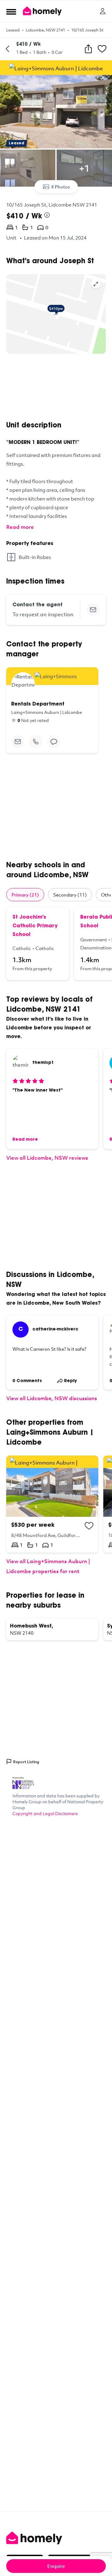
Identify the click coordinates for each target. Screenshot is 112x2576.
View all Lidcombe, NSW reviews (47, 1158)
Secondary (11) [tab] (70, 895)
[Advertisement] (56, 387)
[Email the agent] (93, 610)
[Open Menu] (11, 12)
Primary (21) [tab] (25, 895)
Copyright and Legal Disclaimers (45, 1813)
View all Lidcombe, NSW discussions (52, 1398)
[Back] (7, 49)
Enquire (56, 2566)
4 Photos (61, 187)
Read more (20, 527)
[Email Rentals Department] (18, 742)
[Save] (102, 49)
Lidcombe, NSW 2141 (45, 30)
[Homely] (56, 2538)
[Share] (88, 49)
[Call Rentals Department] (36, 742)
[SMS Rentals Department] (54, 742)
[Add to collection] (89, 1526)
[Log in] (103, 11)
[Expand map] (96, 284)
